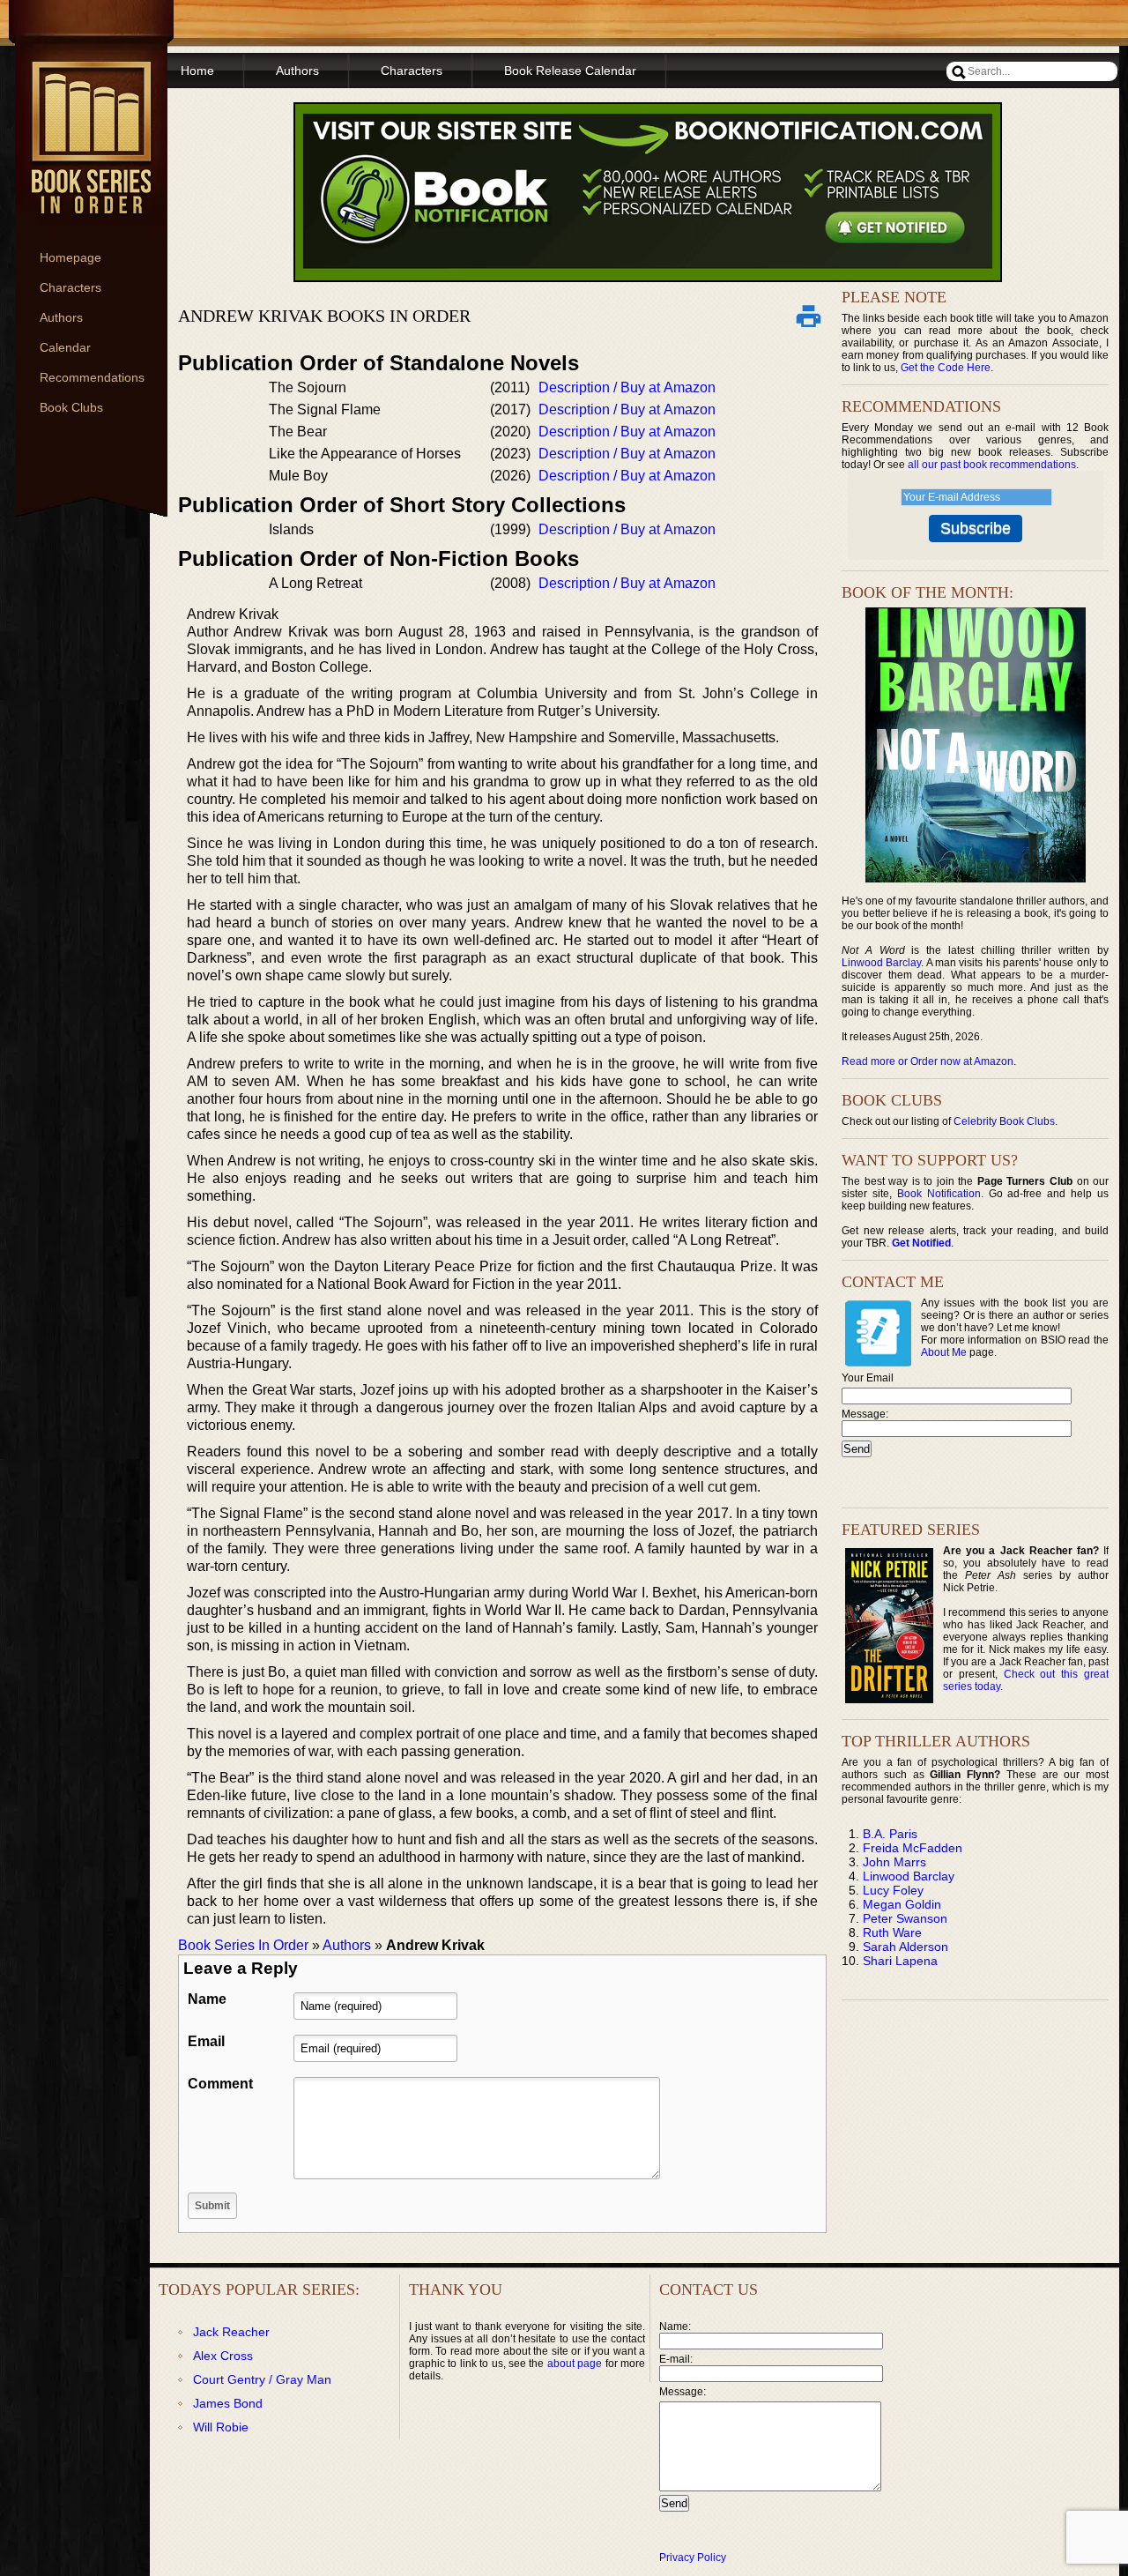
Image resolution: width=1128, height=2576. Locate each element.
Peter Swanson (905, 1918)
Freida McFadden (913, 1848)
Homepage (70, 257)
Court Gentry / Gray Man (262, 2379)
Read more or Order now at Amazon (928, 1061)
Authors (61, 317)
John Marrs (894, 1862)
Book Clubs (71, 407)
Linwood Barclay (881, 963)
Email (206, 2041)
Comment (220, 2084)
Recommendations (92, 377)
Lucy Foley (893, 1890)
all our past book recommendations (992, 465)
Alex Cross (223, 2356)
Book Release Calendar (570, 71)
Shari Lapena (900, 1961)
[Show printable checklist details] (808, 316)
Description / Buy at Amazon (627, 387)
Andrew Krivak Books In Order (324, 316)
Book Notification (939, 1194)
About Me (944, 1352)
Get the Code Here (946, 368)
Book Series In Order (243, 1945)
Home (197, 71)
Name (207, 1999)
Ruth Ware (892, 1932)
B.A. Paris (890, 1834)
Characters (70, 287)
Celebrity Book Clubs (1004, 1121)
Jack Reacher (231, 2332)
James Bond (228, 2403)
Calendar (65, 347)
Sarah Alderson (905, 1947)
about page (575, 2364)
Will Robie (221, 2427)
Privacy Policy (693, 2557)
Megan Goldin (902, 1904)
